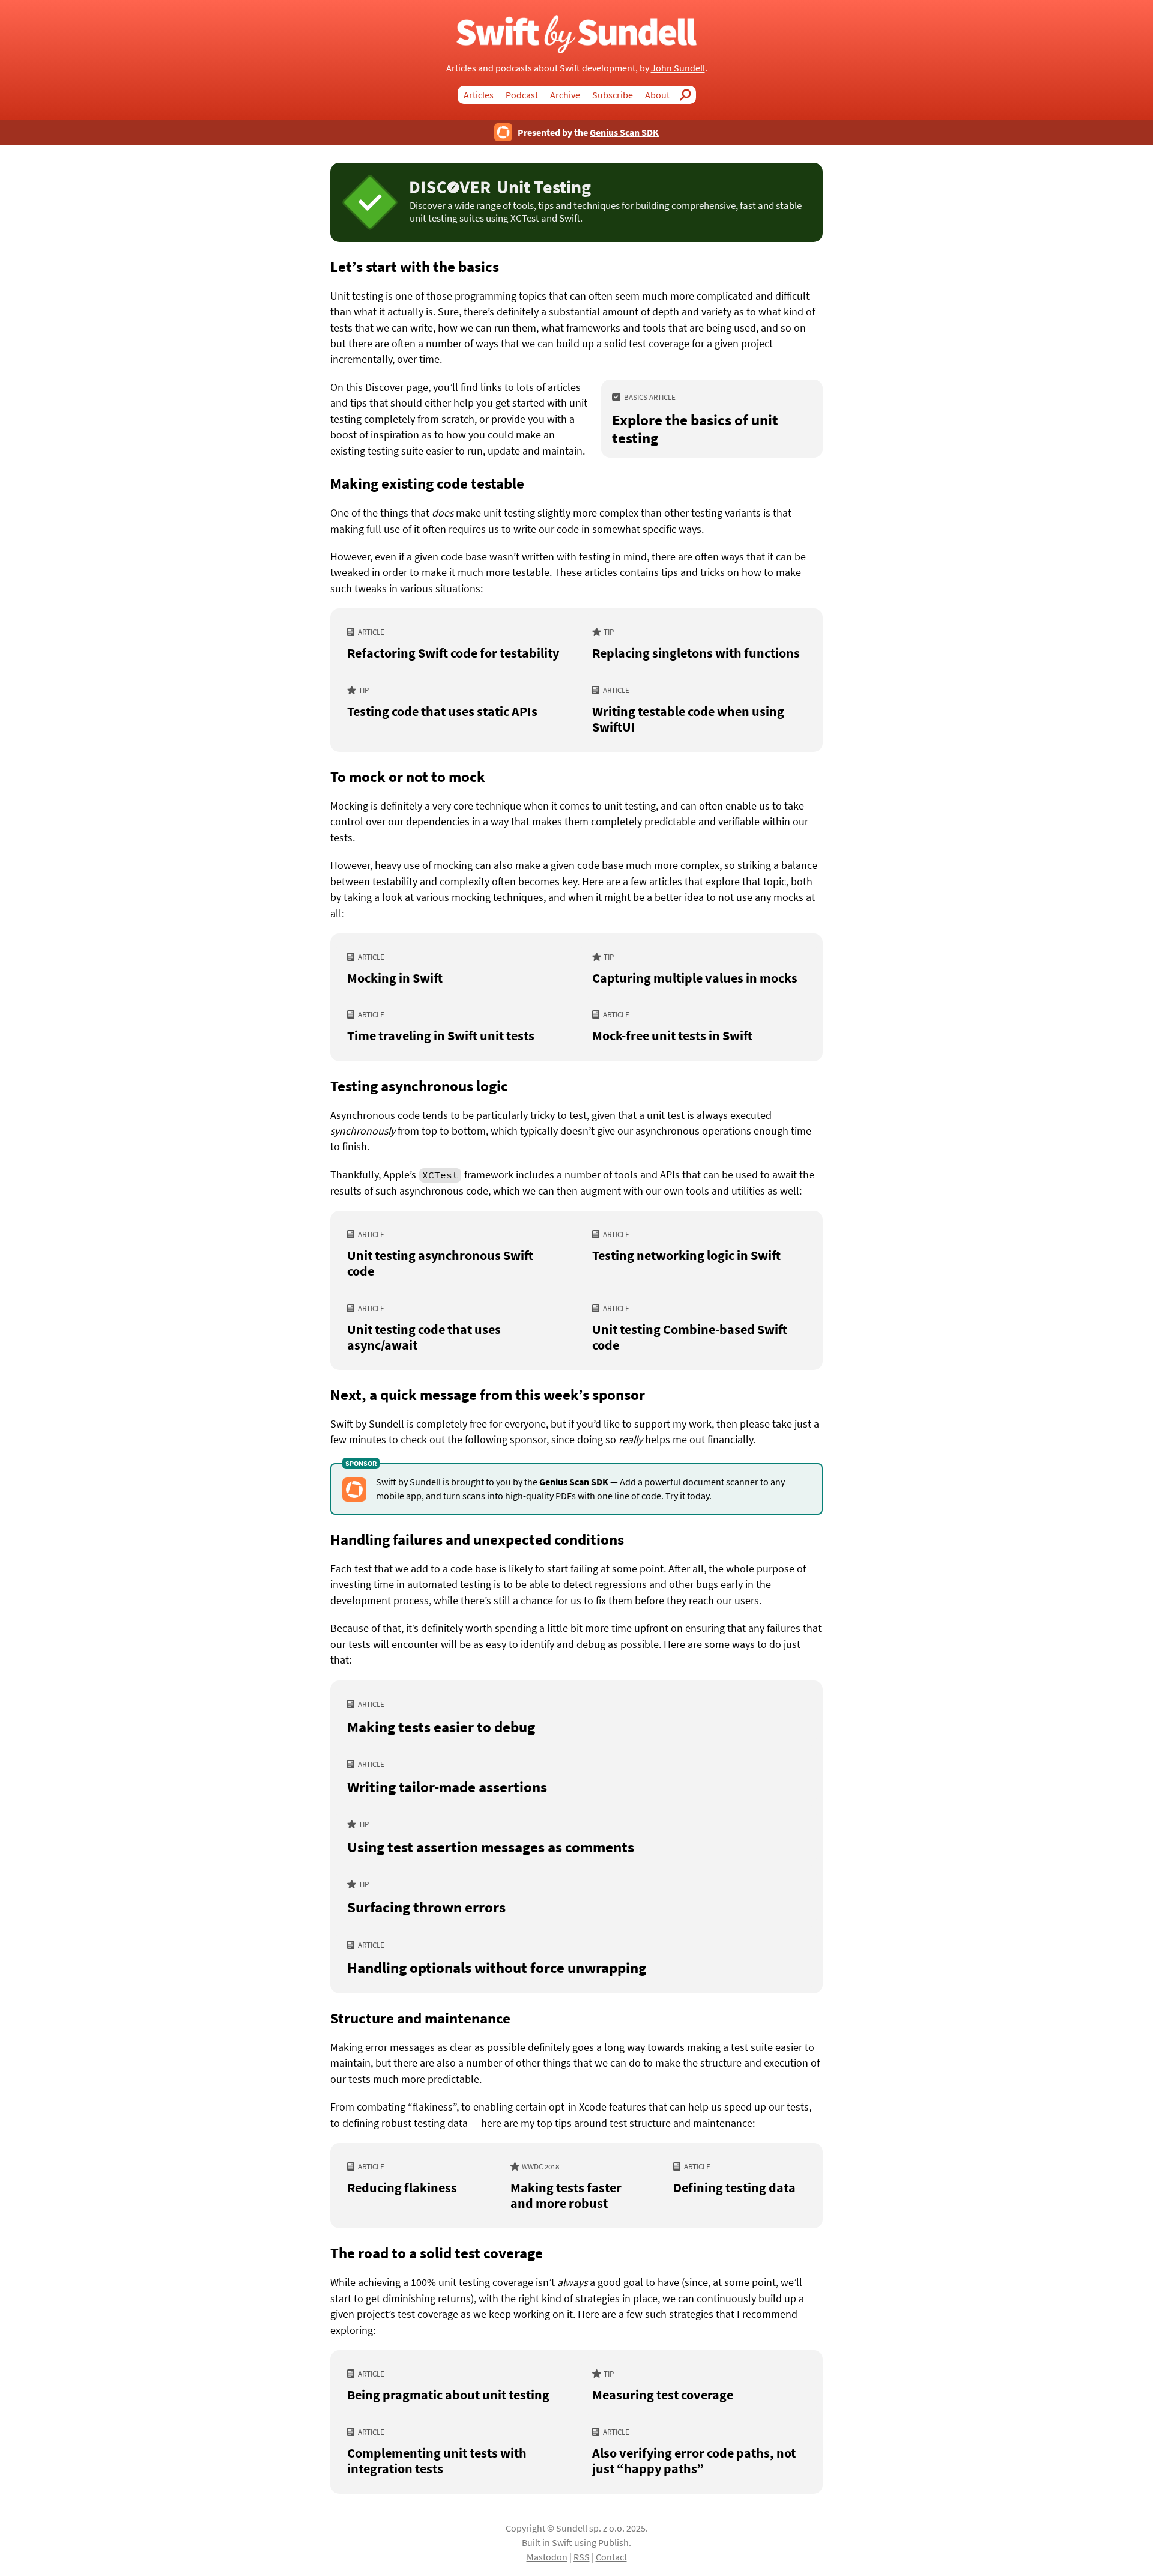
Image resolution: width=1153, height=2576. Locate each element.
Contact (611, 2557)
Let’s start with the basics (415, 267)
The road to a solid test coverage (437, 2253)
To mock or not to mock (408, 777)
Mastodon (547, 2557)
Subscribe (613, 95)
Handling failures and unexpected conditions (477, 1539)
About (657, 95)
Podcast (522, 95)
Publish (613, 2542)
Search (689, 95)
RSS (582, 2557)
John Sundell (678, 68)
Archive (565, 95)
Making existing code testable (427, 483)
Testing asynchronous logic (419, 1086)
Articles (479, 95)
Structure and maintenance (420, 2018)
